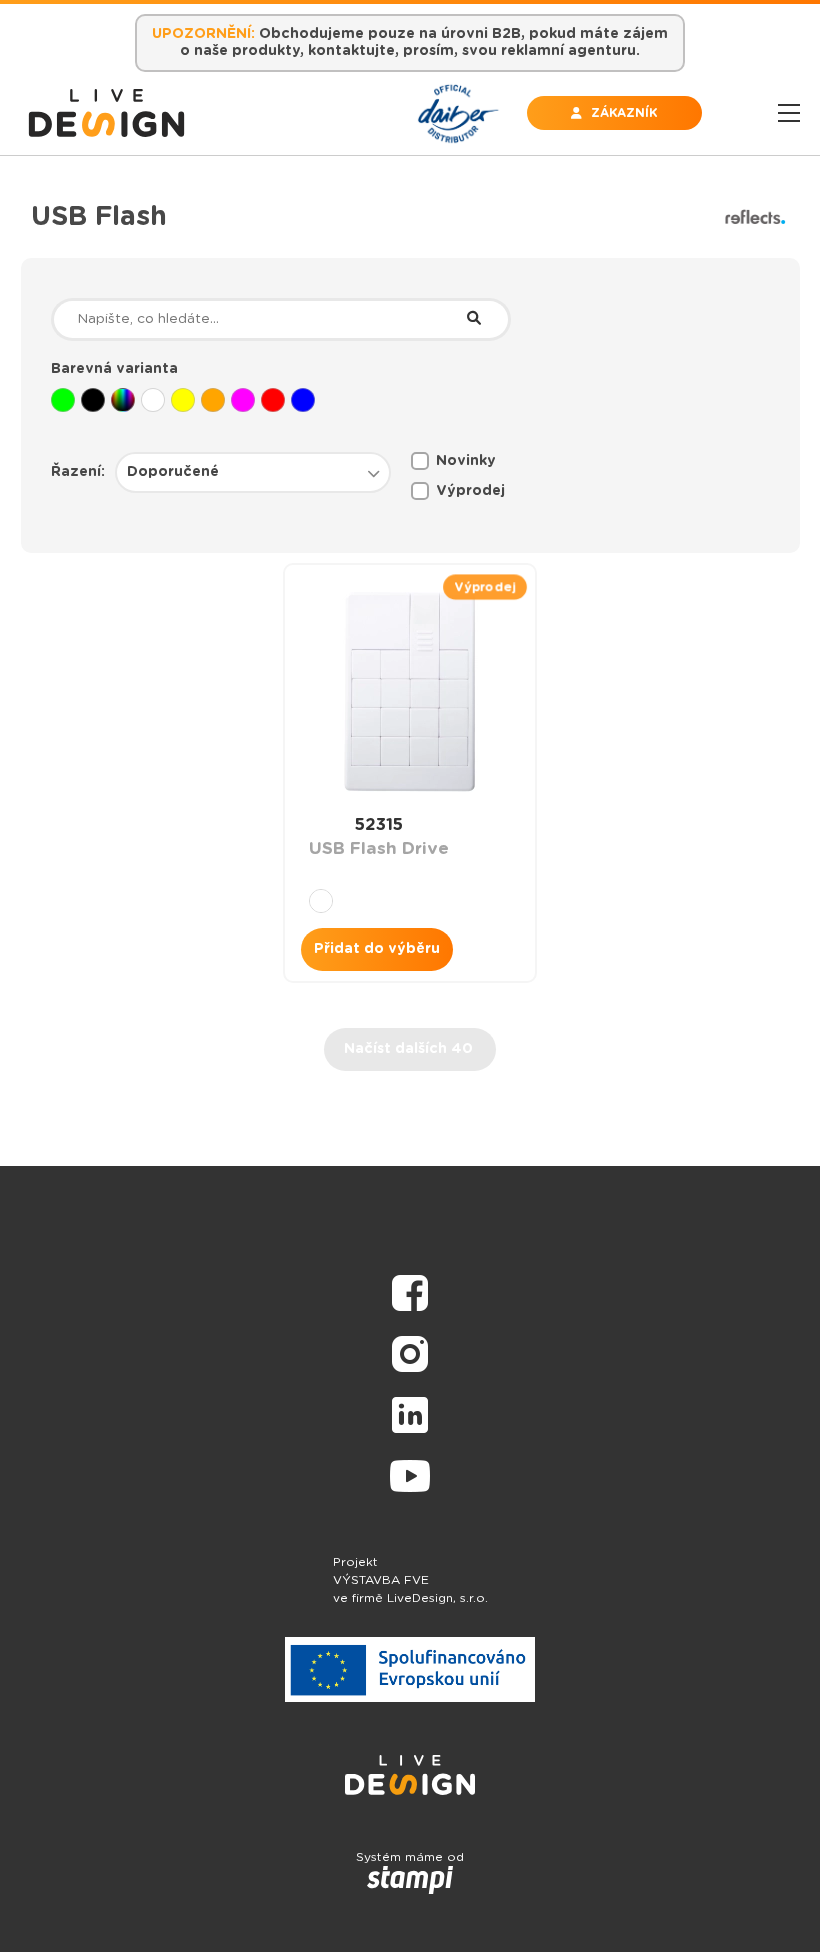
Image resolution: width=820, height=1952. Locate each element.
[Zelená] (63, 400)
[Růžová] (243, 400)
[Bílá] (153, 400)
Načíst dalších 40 (408, 1049)
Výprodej (470, 491)
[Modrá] (303, 400)
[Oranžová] (213, 400)
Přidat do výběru (377, 949)
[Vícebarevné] (123, 400)
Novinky (466, 461)
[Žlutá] (183, 400)
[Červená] (273, 400)
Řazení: (78, 472)
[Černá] (93, 400)
